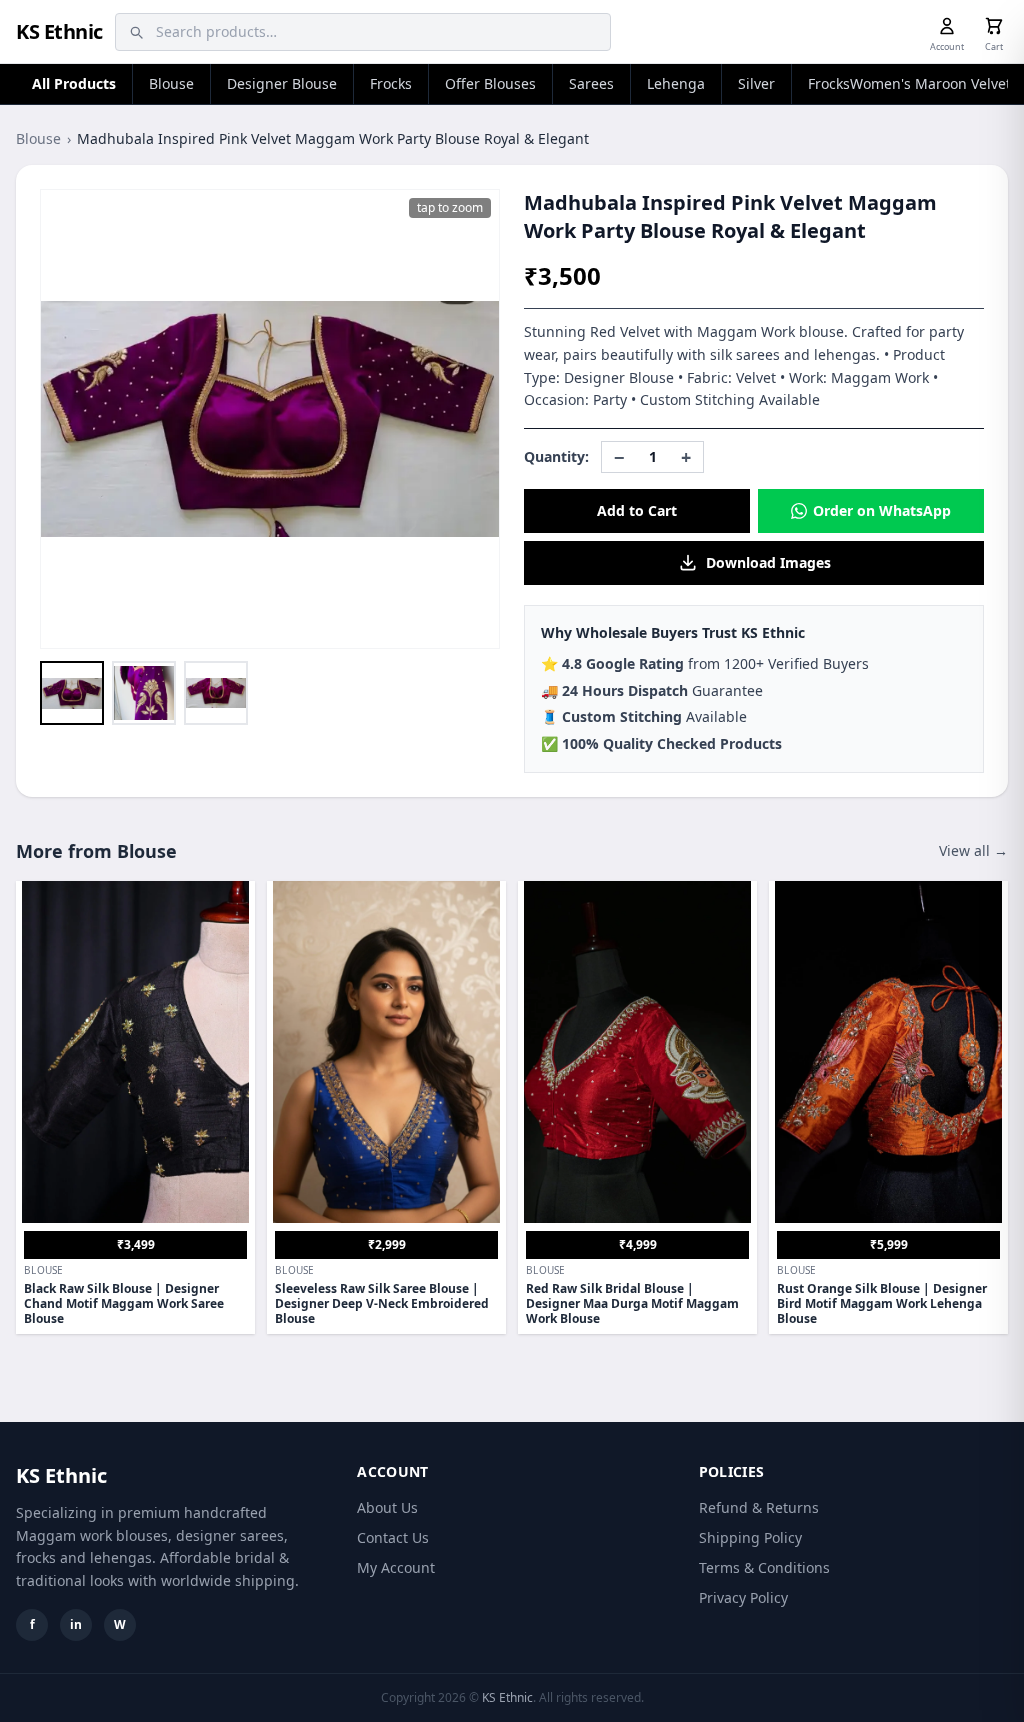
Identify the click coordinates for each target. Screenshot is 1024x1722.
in (76, 1624)
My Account (396, 1567)
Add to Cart (637, 510)
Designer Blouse (282, 83)
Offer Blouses (490, 83)
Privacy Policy (743, 1597)
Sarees (591, 83)
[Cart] (994, 26)
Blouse (171, 83)
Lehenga (676, 83)
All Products (74, 83)
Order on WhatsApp (882, 510)
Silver (756, 83)
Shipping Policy (750, 1537)
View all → (973, 850)
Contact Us (393, 1537)
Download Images (768, 562)
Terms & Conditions (764, 1567)
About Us (387, 1507)
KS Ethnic (59, 31)
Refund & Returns (759, 1507)
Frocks (391, 83)
